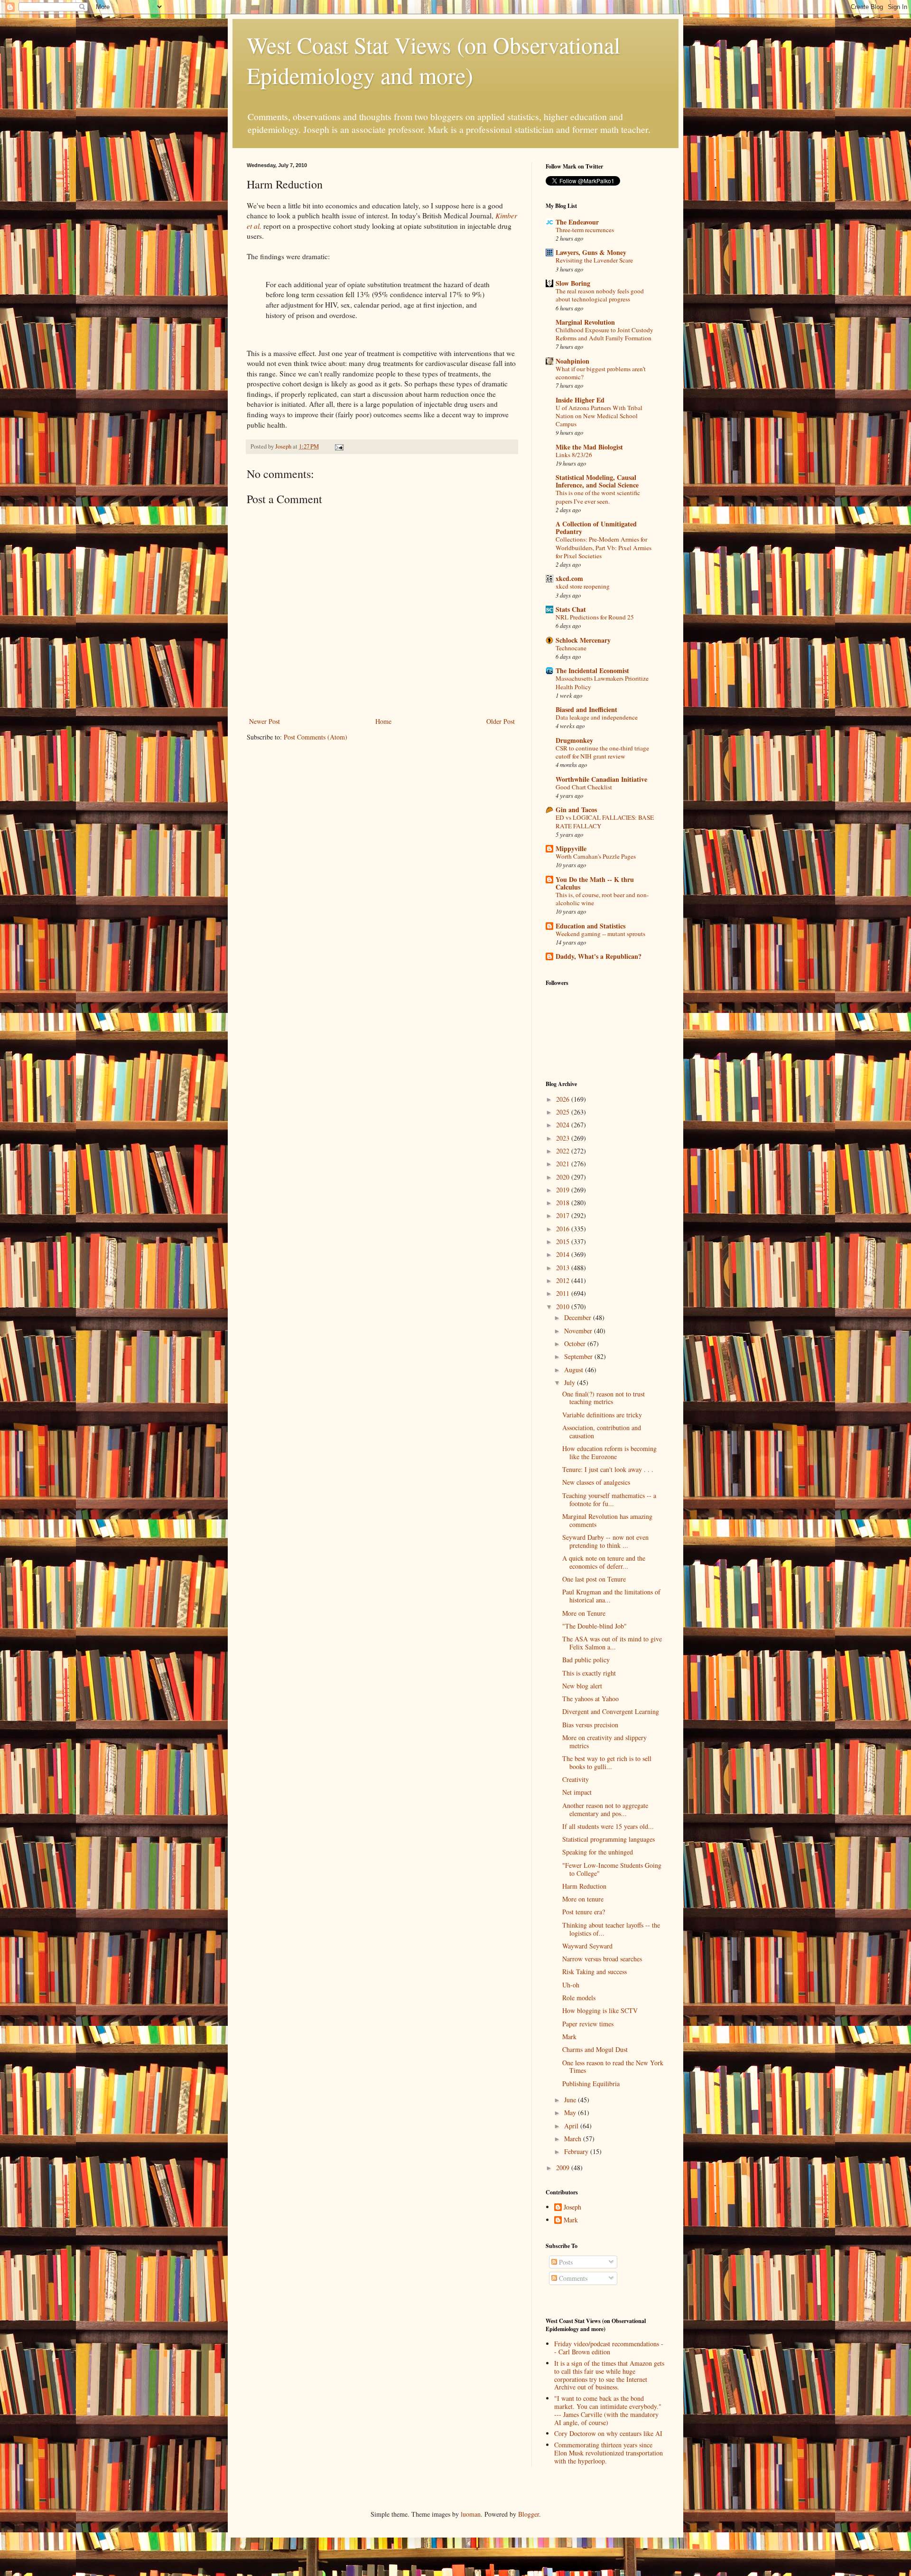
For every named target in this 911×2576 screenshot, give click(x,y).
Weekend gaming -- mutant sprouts (600, 934)
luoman (471, 2514)
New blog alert (582, 1686)
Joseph (572, 2207)
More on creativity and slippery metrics (604, 1742)
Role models (579, 1998)
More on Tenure (584, 1613)
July (571, 1382)
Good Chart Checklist (584, 787)
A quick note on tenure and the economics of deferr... (604, 1562)
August (575, 1370)
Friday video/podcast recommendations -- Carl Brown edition (609, 2348)
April (572, 2126)
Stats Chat (571, 609)
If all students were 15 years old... (608, 1826)
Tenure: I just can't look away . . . (608, 1469)
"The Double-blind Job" (595, 1626)
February (577, 2151)
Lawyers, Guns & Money (591, 252)
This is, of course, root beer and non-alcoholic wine (602, 899)
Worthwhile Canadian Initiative (601, 779)
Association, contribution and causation (602, 1432)
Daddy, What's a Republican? (599, 956)
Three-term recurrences (585, 230)
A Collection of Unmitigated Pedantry (596, 528)
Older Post (501, 721)
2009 (564, 2168)
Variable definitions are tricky (602, 1415)
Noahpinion (572, 361)
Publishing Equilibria (591, 2084)
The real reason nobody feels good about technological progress (600, 295)
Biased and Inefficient (586, 709)
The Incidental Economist (592, 670)
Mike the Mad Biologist (589, 447)
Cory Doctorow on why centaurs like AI (608, 2433)
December (579, 1317)
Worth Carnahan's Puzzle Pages (596, 856)
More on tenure (583, 1899)
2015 (564, 1241)
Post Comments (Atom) (316, 737)
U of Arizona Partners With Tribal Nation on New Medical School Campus (599, 416)
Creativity (576, 1779)
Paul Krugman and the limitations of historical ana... (611, 1596)
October (576, 1344)
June (571, 2100)
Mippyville (571, 848)
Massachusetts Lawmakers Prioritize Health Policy (602, 682)
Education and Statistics (590, 926)
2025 (564, 1112)
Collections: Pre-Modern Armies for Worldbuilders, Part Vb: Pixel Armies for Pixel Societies (604, 548)
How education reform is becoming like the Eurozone (609, 1452)
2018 (564, 1203)
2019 (564, 1190)
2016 (564, 1229)
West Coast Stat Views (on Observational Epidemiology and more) (433, 60)
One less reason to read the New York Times (613, 2067)
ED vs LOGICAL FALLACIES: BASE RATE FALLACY (605, 821)
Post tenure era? (584, 1912)
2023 (564, 1138)
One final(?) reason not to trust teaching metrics (604, 1398)
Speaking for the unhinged (598, 1852)
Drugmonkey (574, 740)
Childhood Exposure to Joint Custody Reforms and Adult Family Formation (604, 334)
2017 (564, 1215)
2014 (564, 1254)
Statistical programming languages (609, 1839)
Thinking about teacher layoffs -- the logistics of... (611, 1929)
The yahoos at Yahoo (590, 1699)
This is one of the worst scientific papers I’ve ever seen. (598, 497)
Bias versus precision (590, 1725)
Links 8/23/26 (574, 455)
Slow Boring (573, 283)
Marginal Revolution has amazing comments (607, 1520)
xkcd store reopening (583, 586)
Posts (565, 2262)
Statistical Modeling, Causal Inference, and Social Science (597, 481)
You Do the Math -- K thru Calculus (595, 883)
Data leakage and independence (597, 717)
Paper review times (588, 2024)
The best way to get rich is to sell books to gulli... (607, 1762)
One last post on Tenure (594, 1579)
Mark (569, 2037)
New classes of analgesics (596, 1482)
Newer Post (265, 721)
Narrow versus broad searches (602, 1959)
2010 (564, 1307)
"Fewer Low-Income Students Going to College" (612, 1869)
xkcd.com (569, 578)
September (579, 1356)
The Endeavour (577, 222)
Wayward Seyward (587, 1946)
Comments (572, 2278)
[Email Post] (339, 446)
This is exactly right (589, 1673)
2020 (564, 1177)
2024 (564, 1125)
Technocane (571, 648)
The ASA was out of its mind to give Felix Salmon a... (612, 1643)
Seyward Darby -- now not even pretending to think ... (605, 1541)
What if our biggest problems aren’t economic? (601, 373)
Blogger (529, 2514)
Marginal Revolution (585, 322)
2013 (564, 1268)
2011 (564, 1293)
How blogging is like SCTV (600, 2010)
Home (383, 721)
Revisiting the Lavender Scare (594, 260)
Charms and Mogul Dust (595, 2049)
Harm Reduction (584, 1886)
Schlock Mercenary (583, 640)
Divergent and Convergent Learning (611, 1711)
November (579, 1331)
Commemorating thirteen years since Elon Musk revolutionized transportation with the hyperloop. (609, 2453)
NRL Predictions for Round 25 (595, 617)
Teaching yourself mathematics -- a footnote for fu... (609, 1499)
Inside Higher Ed (580, 400)
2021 (564, 1164)
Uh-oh (571, 1985)
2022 (564, 1151)
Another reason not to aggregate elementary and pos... (605, 1809)
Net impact (577, 1792)
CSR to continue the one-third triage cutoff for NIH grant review (602, 752)
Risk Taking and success (595, 1972)
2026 (564, 1099)
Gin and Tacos (576, 810)
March (574, 2139)
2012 (564, 1280)
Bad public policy (586, 1660)
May (571, 2112)
